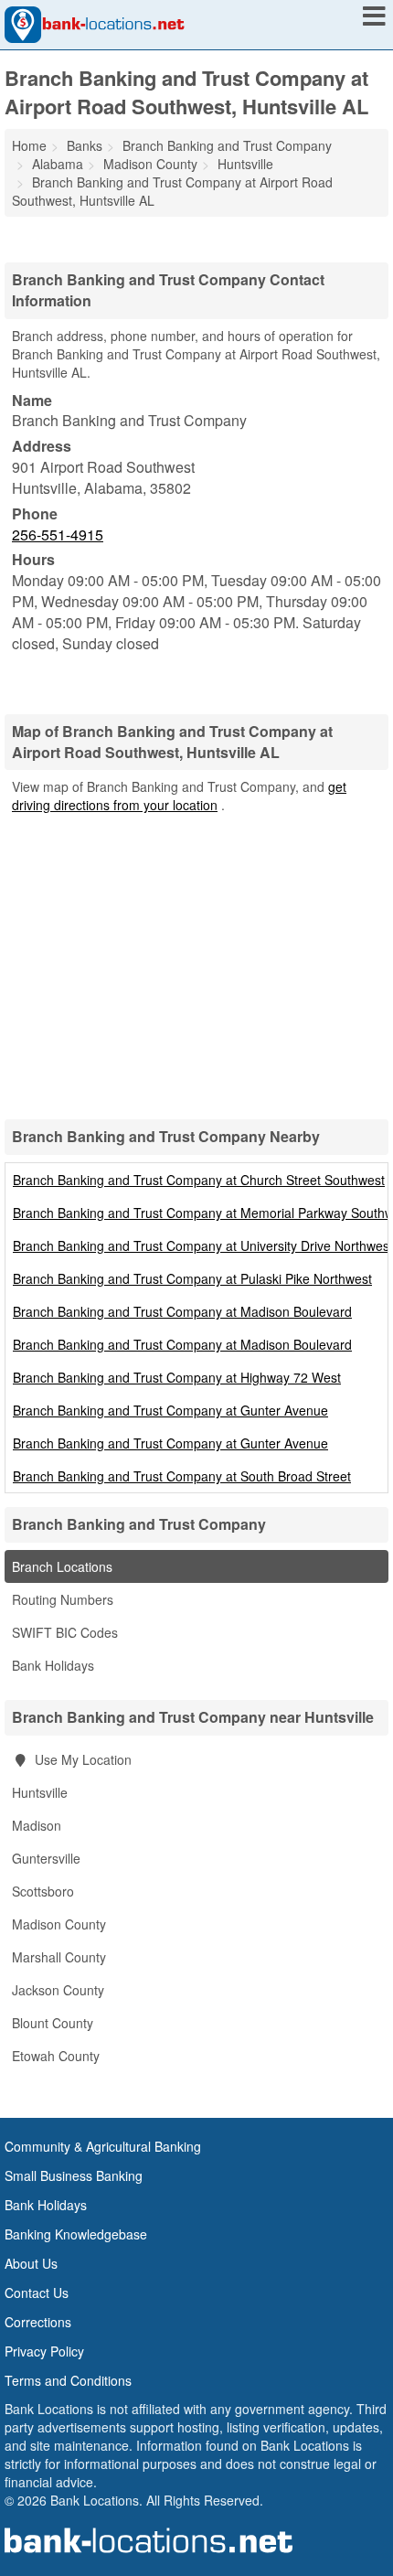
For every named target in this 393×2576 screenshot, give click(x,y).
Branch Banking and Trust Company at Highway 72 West (177, 1377)
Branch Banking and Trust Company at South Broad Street (182, 1476)
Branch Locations (62, 1566)
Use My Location (81, 1759)
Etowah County (56, 2056)
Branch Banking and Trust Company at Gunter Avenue (170, 1410)
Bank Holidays (53, 1665)
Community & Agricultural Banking (103, 2146)
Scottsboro (43, 1891)
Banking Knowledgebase (76, 2234)
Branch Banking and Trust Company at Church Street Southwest (199, 1180)
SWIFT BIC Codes (65, 1632)
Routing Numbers (63, 1599)
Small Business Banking (74, 2175)
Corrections (38, 2322)
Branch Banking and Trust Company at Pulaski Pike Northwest (192, 1278)
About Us (31, 2263)
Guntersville (46, 1858)
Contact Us (37, 2293)
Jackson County (58, 1990)
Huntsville (40, 1792)
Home (29, 145)
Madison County (59, 1924)
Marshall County (59, 1957)
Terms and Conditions (68, 2380)
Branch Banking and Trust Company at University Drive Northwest (203, 1245)
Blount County (53, 2023)
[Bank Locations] (95, 23)
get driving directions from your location (179, 796)
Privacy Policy (44, 2351)
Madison (37, 1825)
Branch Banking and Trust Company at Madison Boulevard (182, 1311)
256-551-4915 (58, 534)
